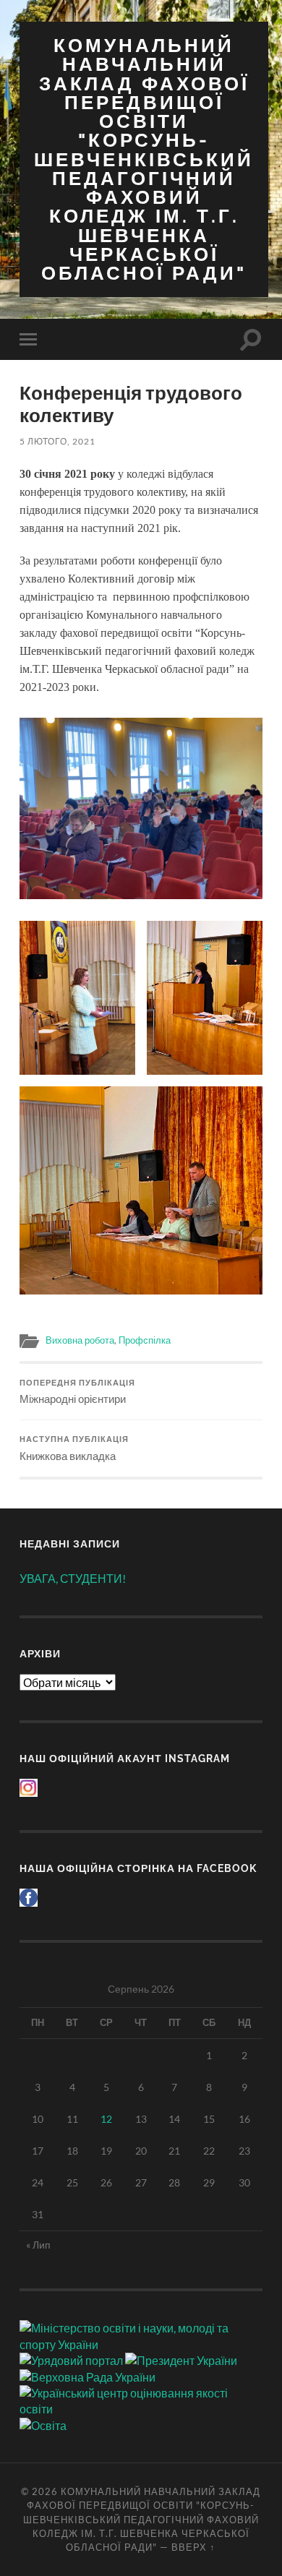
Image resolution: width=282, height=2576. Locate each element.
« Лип (38, 2245)
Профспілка (145, 1340)
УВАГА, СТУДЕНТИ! (73, 1578)
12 (106, 2119)
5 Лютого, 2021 (57, 441)
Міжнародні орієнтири (77, 1392)
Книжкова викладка (74, 1448)
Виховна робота (80, 1340)
